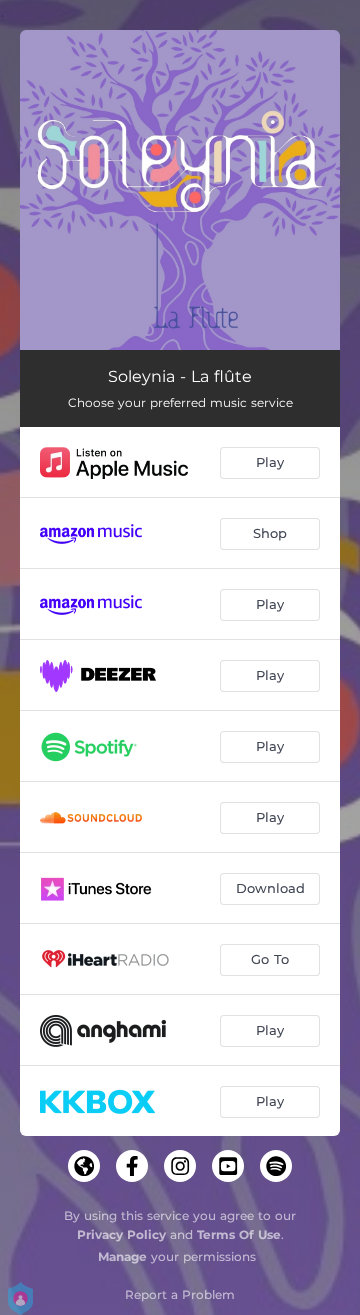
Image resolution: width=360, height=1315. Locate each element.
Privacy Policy (121, 1234)
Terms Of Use (239, 1234)
